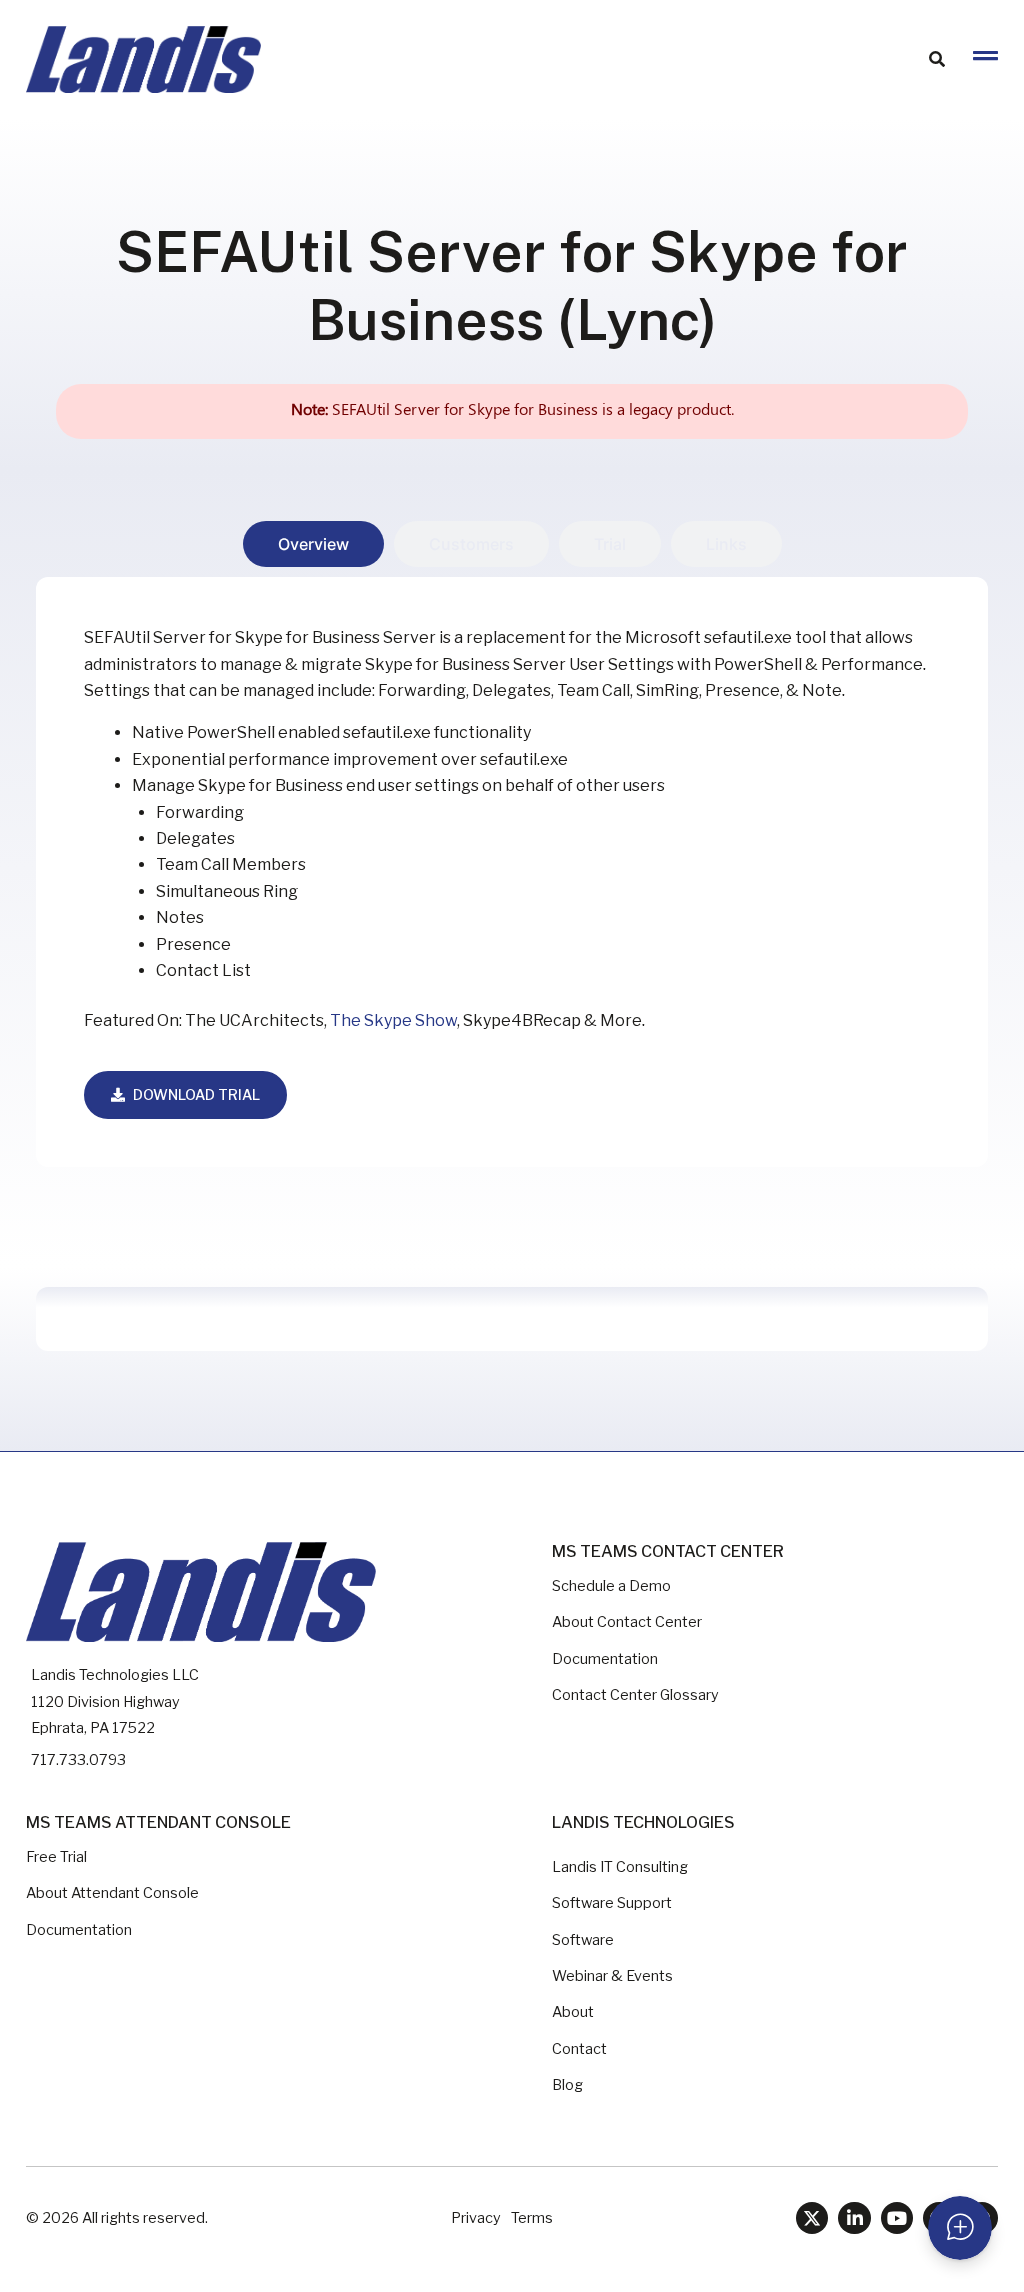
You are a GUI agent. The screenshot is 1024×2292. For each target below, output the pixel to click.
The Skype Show (393, 1020)
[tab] (313, 544)
